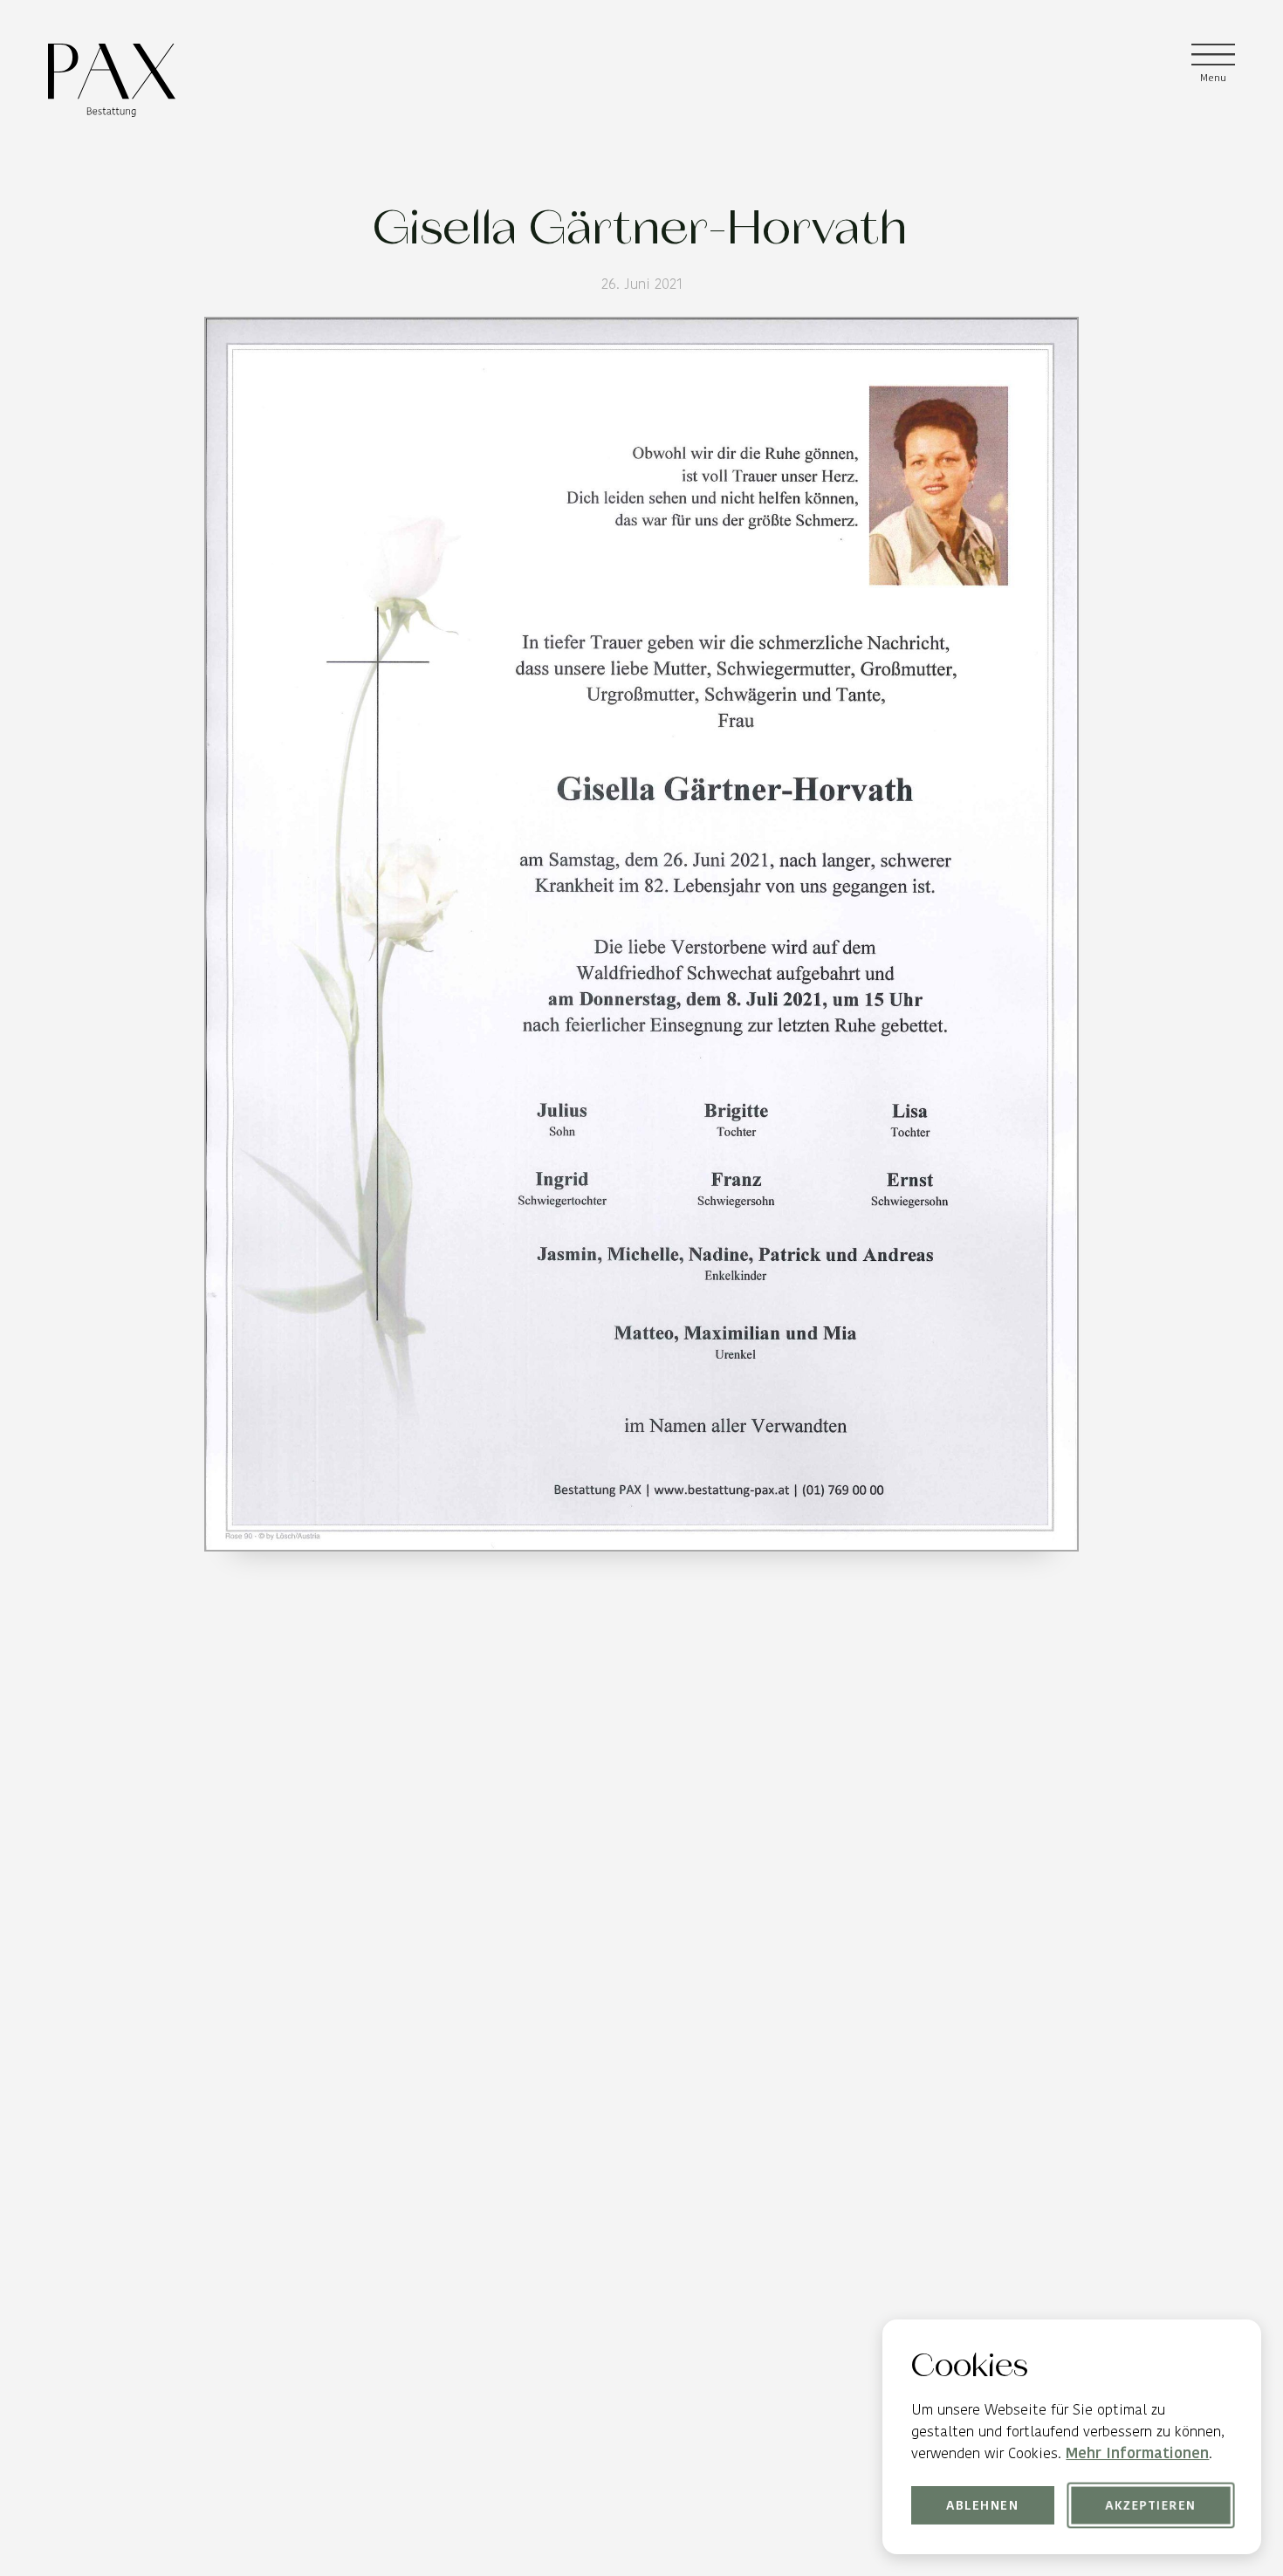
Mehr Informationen (1137, 2453)
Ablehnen (983, 2505)
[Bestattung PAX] (112, 80)
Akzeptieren (1150, 2505)
